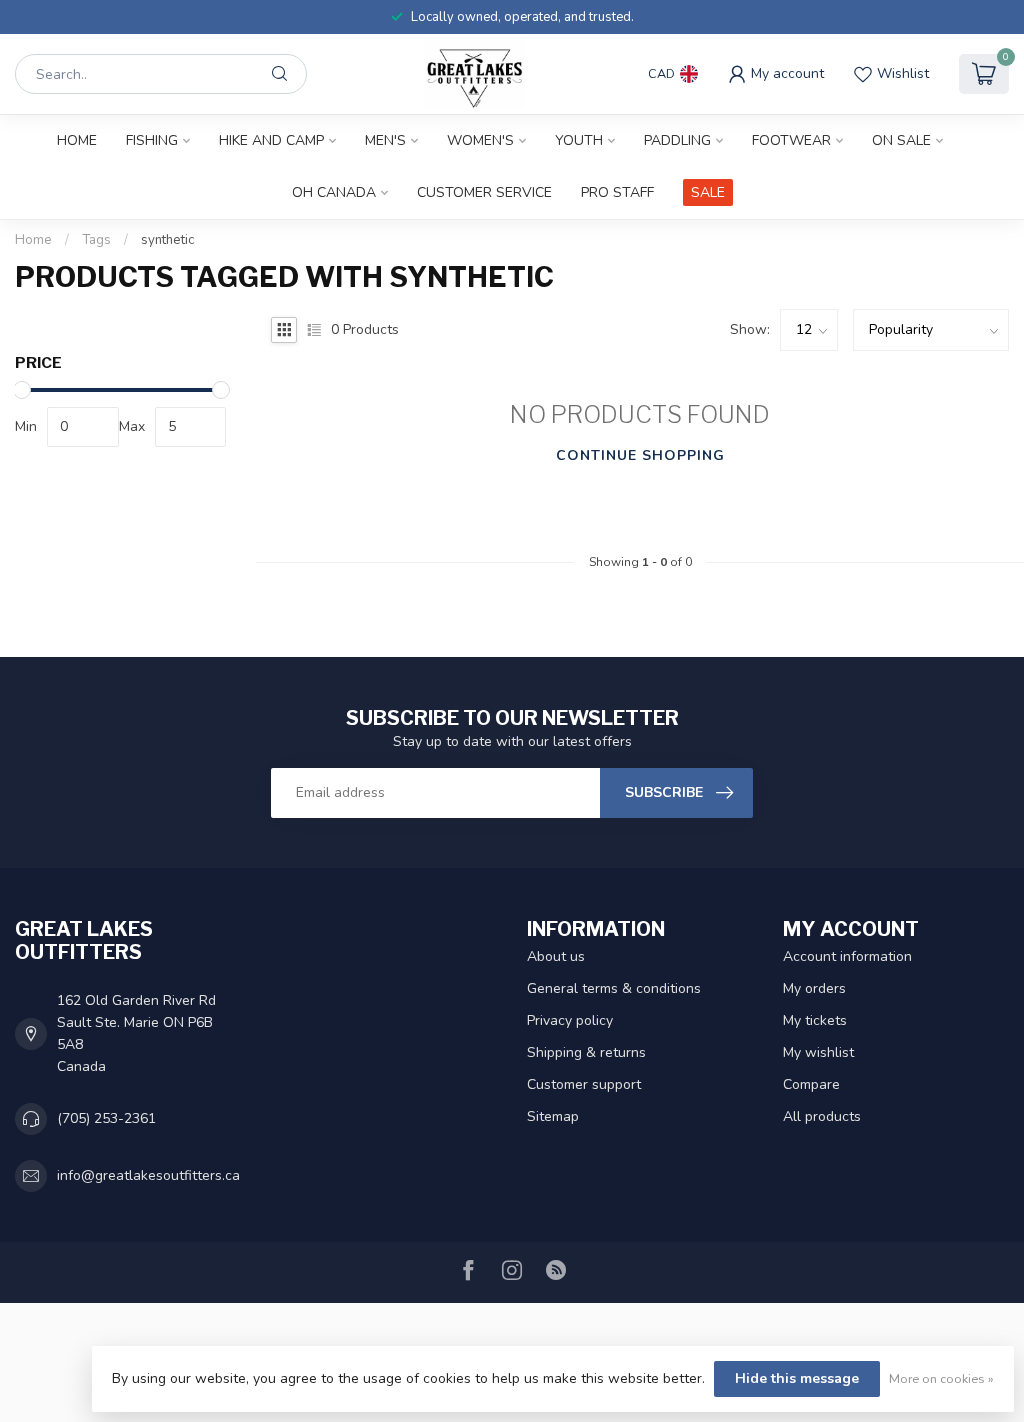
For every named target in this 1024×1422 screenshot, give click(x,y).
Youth (579, 140)
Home (77, 140)
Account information (847, 956)
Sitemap (553, 1116)
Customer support (584, 1084)
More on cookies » (941, 1378)
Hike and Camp (271, 140)
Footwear (791, 140)
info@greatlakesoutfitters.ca (148, 1175)
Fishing (152, 140)
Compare (811, 1084)
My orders (814, 988)
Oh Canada (334, 192)
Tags (96, 240)
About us (556, 956)
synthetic (167, 240)
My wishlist (818, 1052)
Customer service (484, 192)
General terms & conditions (614, 988)
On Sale (901, 140)
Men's (385, 140)
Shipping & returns (586, 1052)
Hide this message (797, 1378)
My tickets (815, 1020)
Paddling (677, 140)
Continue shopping (640, 455)
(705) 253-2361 (106, 1118)
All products (822, 1116)
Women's (480, 140)
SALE (708, 192)
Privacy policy (570, 1020)
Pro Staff (617, 192)
